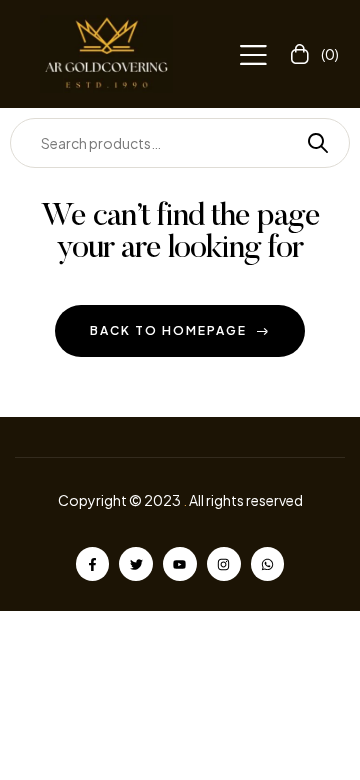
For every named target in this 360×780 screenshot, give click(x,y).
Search (310, 143)
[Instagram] (224, 564)
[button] (253, 54)
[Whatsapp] (268, 564)
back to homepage (168, 330)
